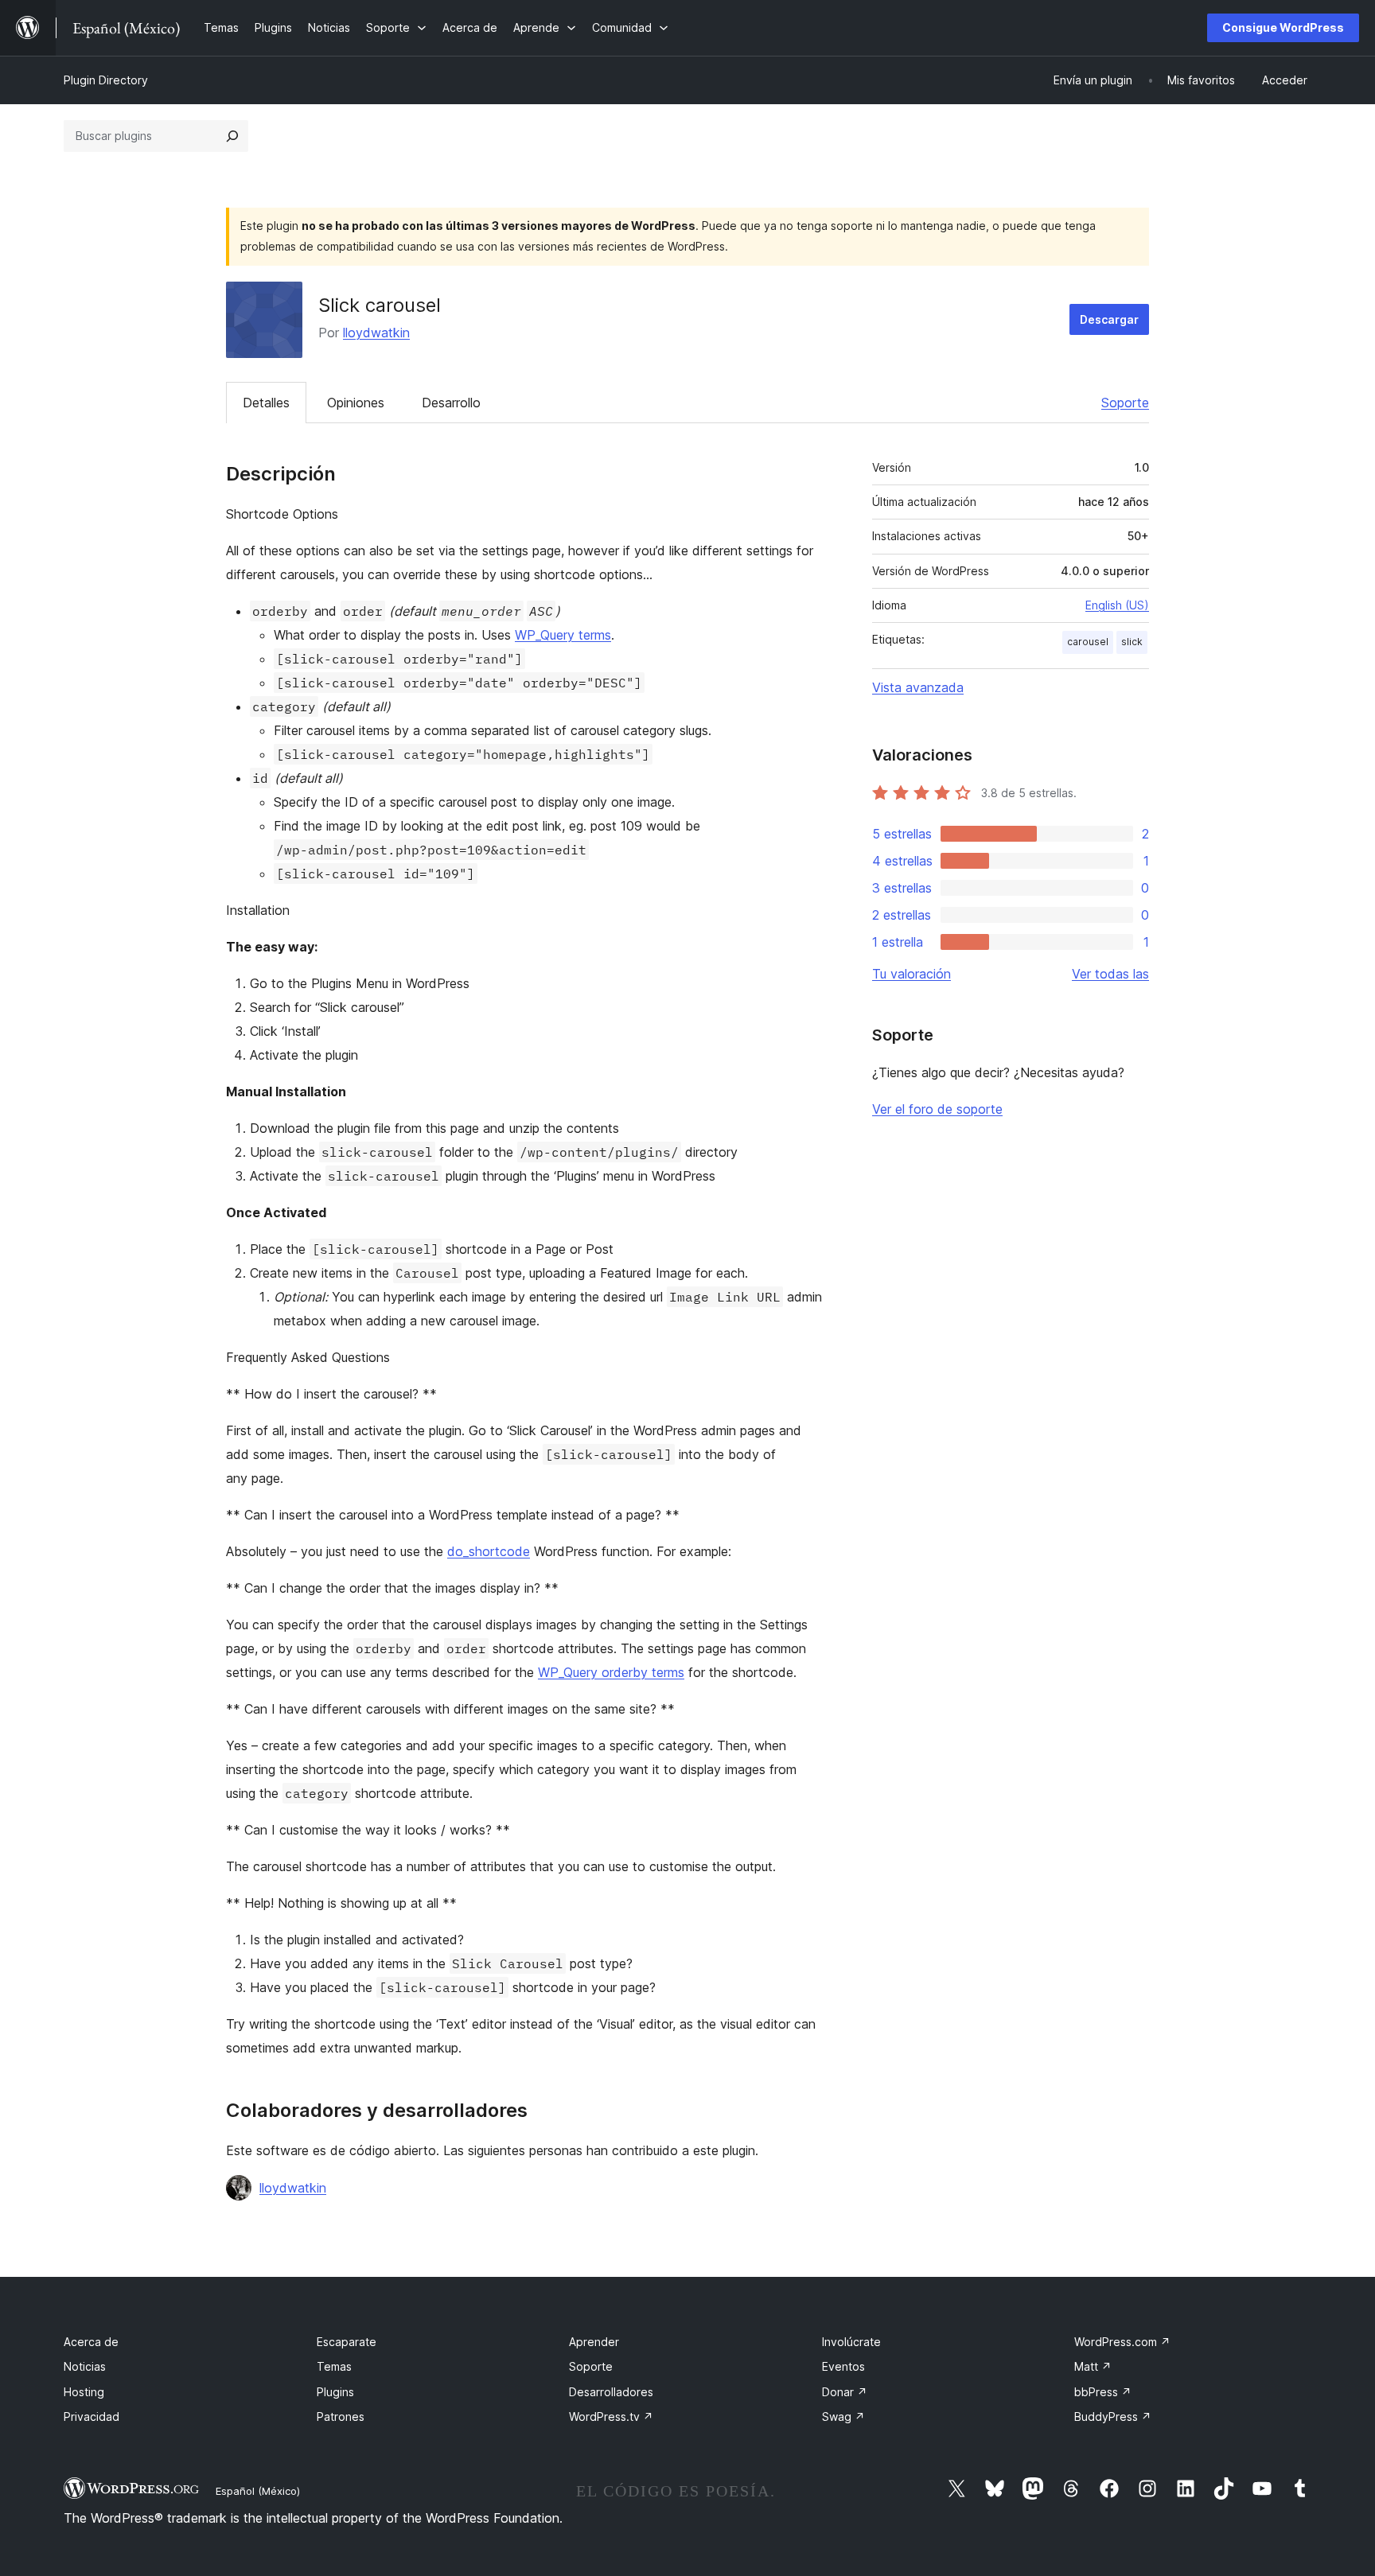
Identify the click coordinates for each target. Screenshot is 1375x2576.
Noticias (85, 2366)
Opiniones (356, 403)
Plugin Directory (106, 80)
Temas (334, 2366)
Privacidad (92, 2416)
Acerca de (91, 2342)
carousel (1088, 642)
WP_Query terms (563, 635)
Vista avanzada (918, 687)
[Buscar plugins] (232, 136)
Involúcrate (851, 2342)
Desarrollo (451, 403)
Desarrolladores (611, 2392)
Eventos (843, 2366)
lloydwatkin (376, 333)
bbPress (1103, 2392)
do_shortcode (489, 1551)
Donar (845, 2392)
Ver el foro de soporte (937, 1109)
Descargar (1109, 319)
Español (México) (258, 2491)
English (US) (1117, 605)
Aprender (594, 2342)
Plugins (335, 2392)
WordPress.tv (611, 2416)
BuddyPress (1113, 2416)
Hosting (84, 2392)
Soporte (1125, 403)
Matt (1093, 2366)
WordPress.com (1122, 2342)
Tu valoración (911, 974)
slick (1132, 642)
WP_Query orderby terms (611, 1672)
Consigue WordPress (1283, 27)
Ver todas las (1110, 974)
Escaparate (347, 2342)
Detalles (266, 403)
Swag (843, 2416)
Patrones (341, 2416)
